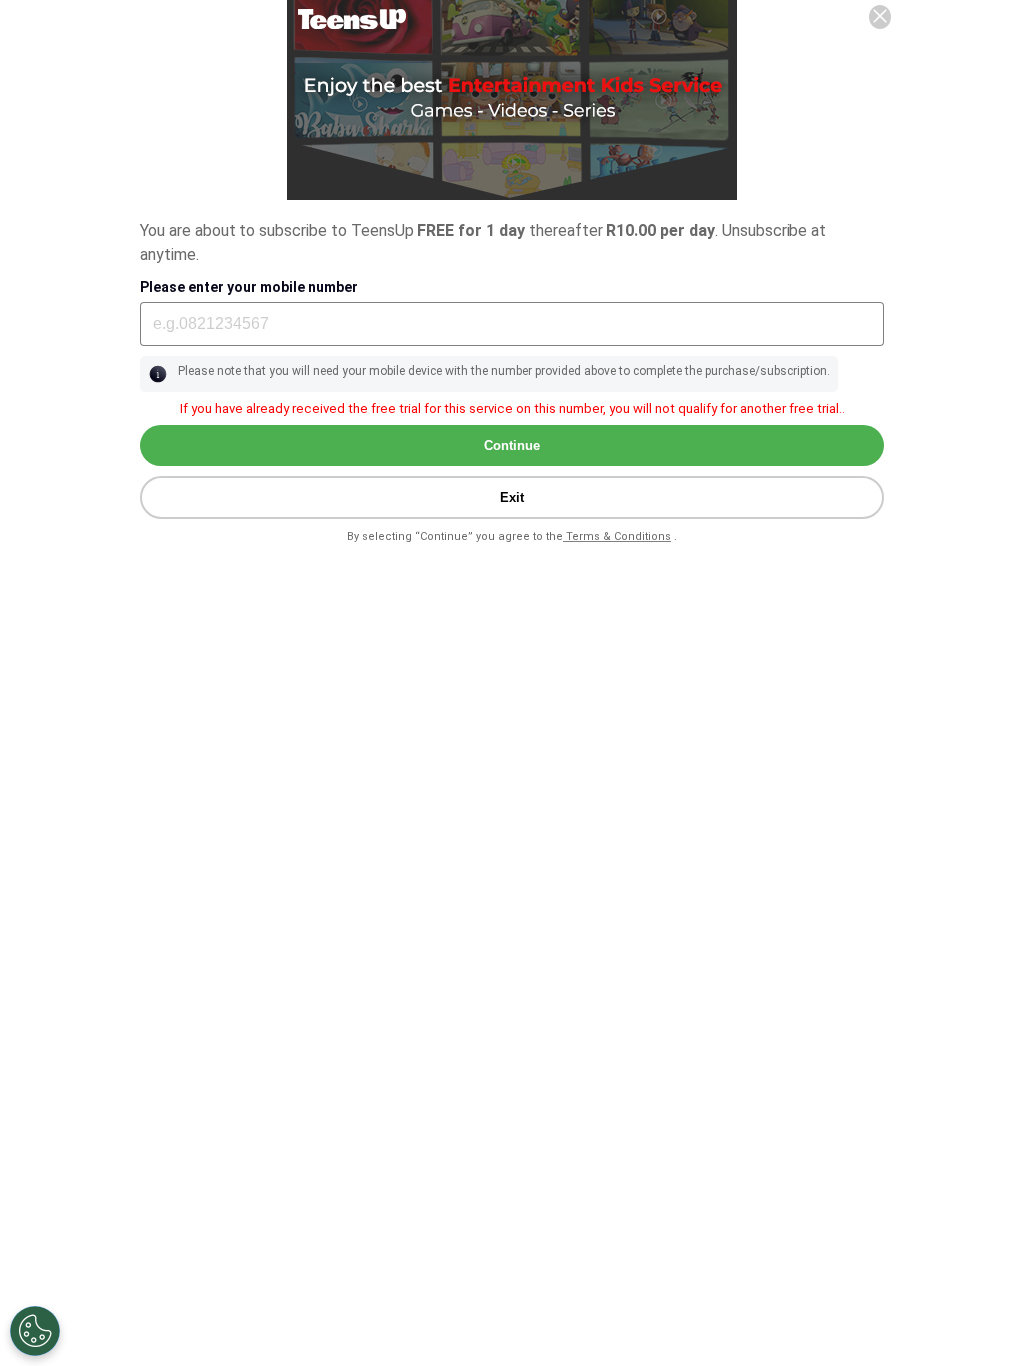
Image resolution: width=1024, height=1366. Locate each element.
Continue (512, 445)
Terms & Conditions (617, 536)
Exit (512, 497)
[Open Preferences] (35, 1331)
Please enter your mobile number (249, 287)
